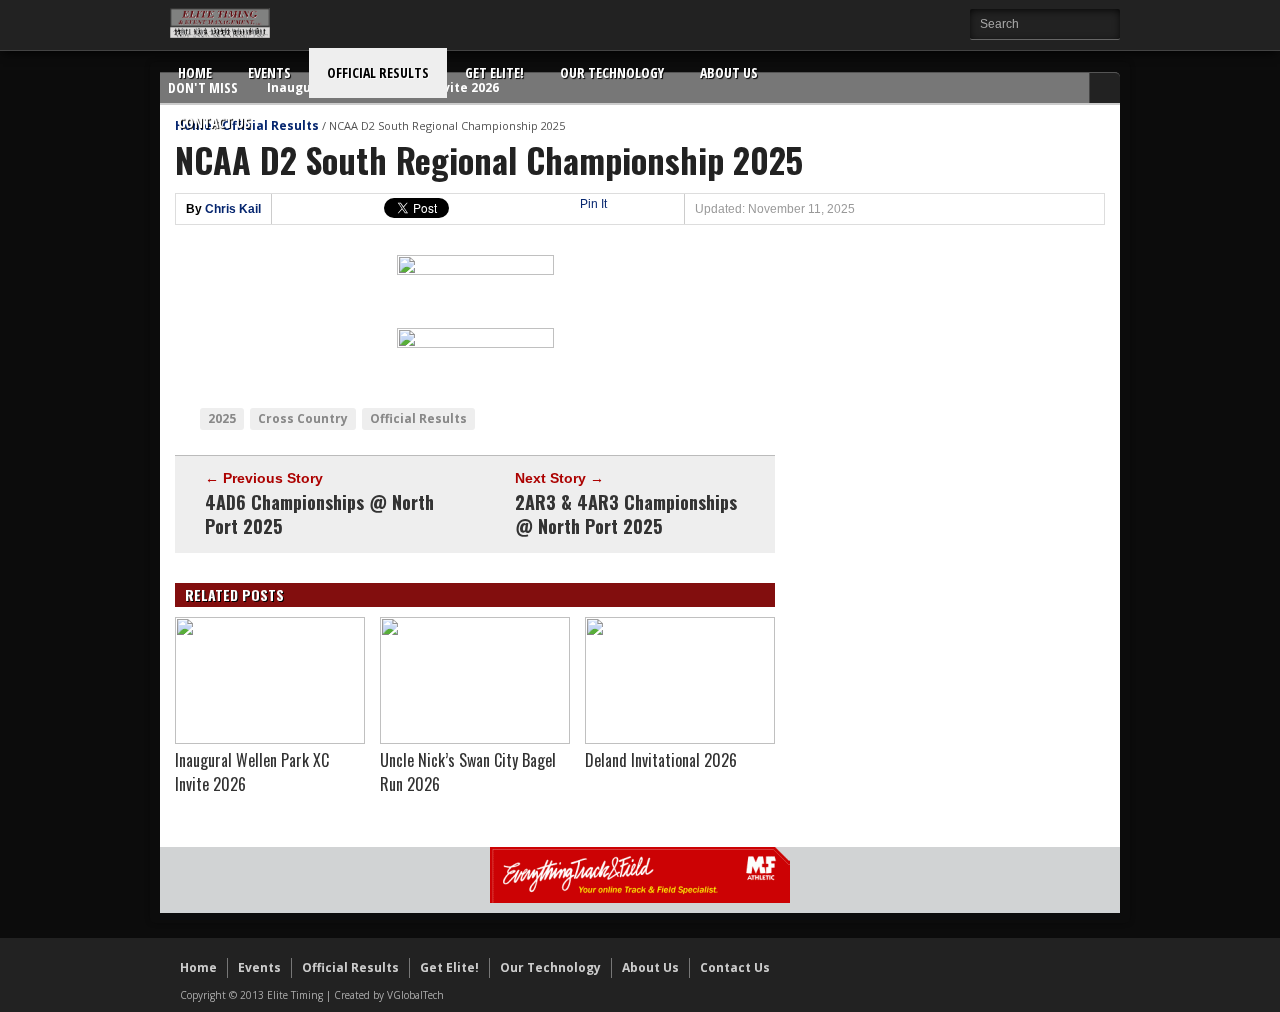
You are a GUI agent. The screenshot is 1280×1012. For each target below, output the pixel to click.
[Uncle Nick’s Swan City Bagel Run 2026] (475, 739)
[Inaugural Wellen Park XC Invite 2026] (270, 739)
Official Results (378, 72)
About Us (729, 72)
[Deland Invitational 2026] (680, 739)
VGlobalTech (415, 995)
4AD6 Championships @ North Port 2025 (319, 514)
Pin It (593, 204)
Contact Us (214, 122)
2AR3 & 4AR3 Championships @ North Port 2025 (626, 514)
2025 (222, 418)
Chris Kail (233, 209)
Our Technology (612, 72)
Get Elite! (494, 72)
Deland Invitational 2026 (661, 760)
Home (195, 72)
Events (269, 72)
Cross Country (303, 418)
